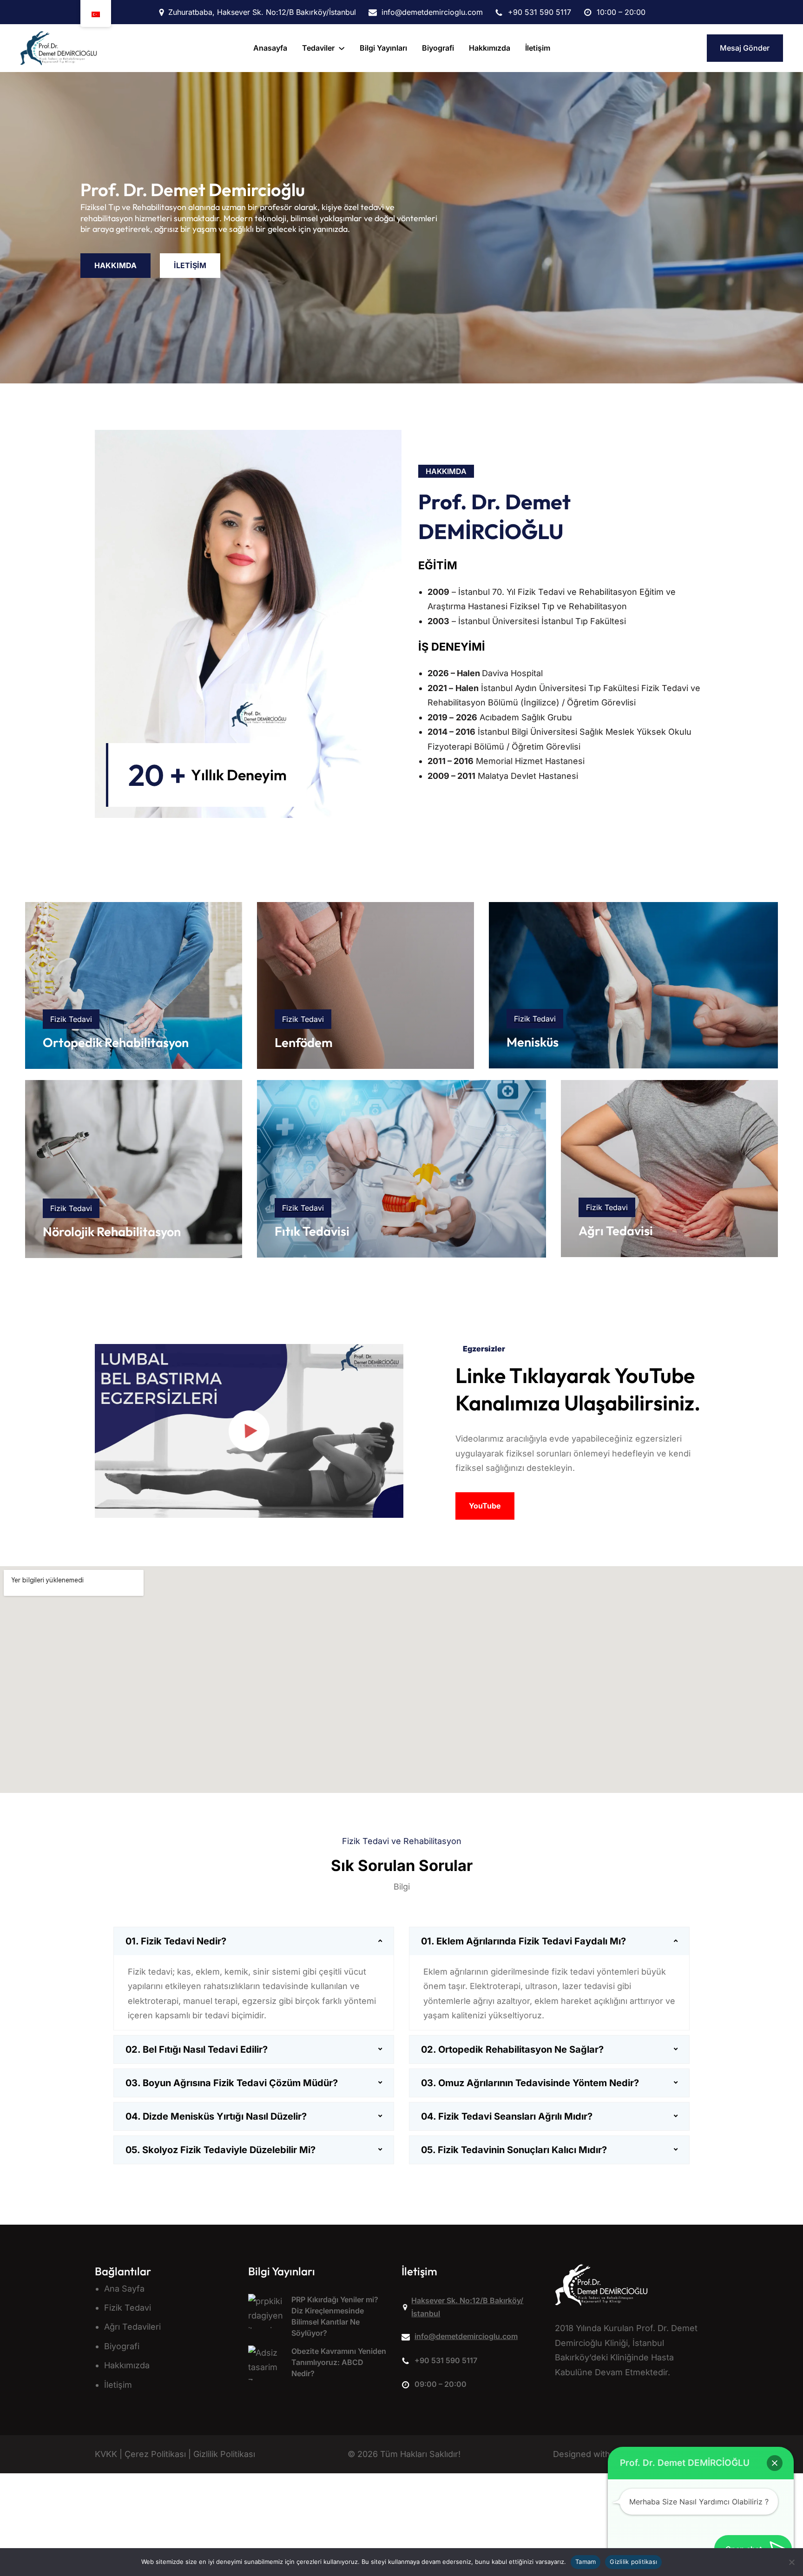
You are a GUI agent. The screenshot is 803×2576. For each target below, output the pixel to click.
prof (439, 502)
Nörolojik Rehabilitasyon (112, 1232)
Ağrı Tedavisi (616, 1231)
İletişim (118, 2384)
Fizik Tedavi (128, 2308)
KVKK (106, 2454)
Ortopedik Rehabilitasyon (116, 1042)
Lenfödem (304, 1042)
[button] (775, 2463)
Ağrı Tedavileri (132, 2327)
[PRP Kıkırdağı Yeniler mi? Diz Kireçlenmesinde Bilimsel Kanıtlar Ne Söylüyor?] (266, 2316)
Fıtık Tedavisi (312, 1231)
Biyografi (122, 2346)
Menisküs (533, 1042)
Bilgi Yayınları (282, 2271)
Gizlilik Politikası (224, 2454)
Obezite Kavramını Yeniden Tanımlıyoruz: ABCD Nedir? (339, 2362)
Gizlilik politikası (633, 2562)
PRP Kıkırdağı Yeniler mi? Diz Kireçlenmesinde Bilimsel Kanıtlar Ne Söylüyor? (335, 2316)
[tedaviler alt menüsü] (342, 48)
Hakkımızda (127, 2365)
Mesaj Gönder (745, 48)
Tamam (586, 2562)
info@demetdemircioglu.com (466, 2336)
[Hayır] (791, 2562)
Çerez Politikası (155, 2454)
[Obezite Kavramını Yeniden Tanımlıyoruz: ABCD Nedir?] (266, 2368)
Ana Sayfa (124, 2289)
